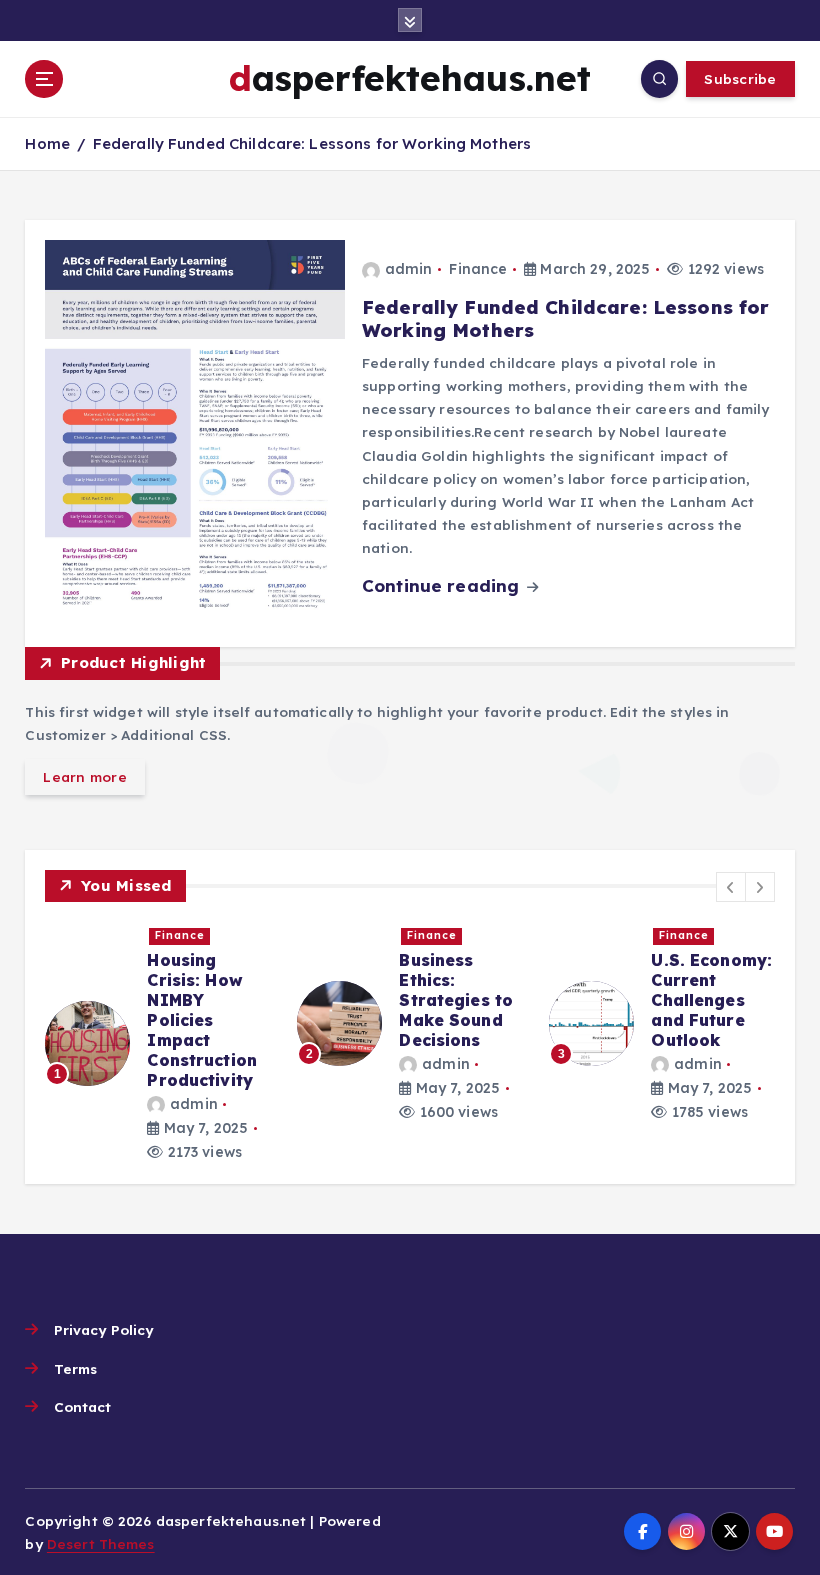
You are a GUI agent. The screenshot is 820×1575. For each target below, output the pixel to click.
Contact (82, 1406)
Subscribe (740, 78)
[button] (731, 887)
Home (47, 143)
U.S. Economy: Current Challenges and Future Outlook (711, 1000)
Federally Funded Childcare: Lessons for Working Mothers (312, 143)
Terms (75, 1368)
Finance (478, 269)
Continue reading (443, 585)
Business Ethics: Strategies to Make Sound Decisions (456, 1000)
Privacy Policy (103, 1329)
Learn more (85, 776)
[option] (159, 1043)
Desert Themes (101, 1543)
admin (408, 269)
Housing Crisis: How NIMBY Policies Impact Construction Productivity (202, 1020)
